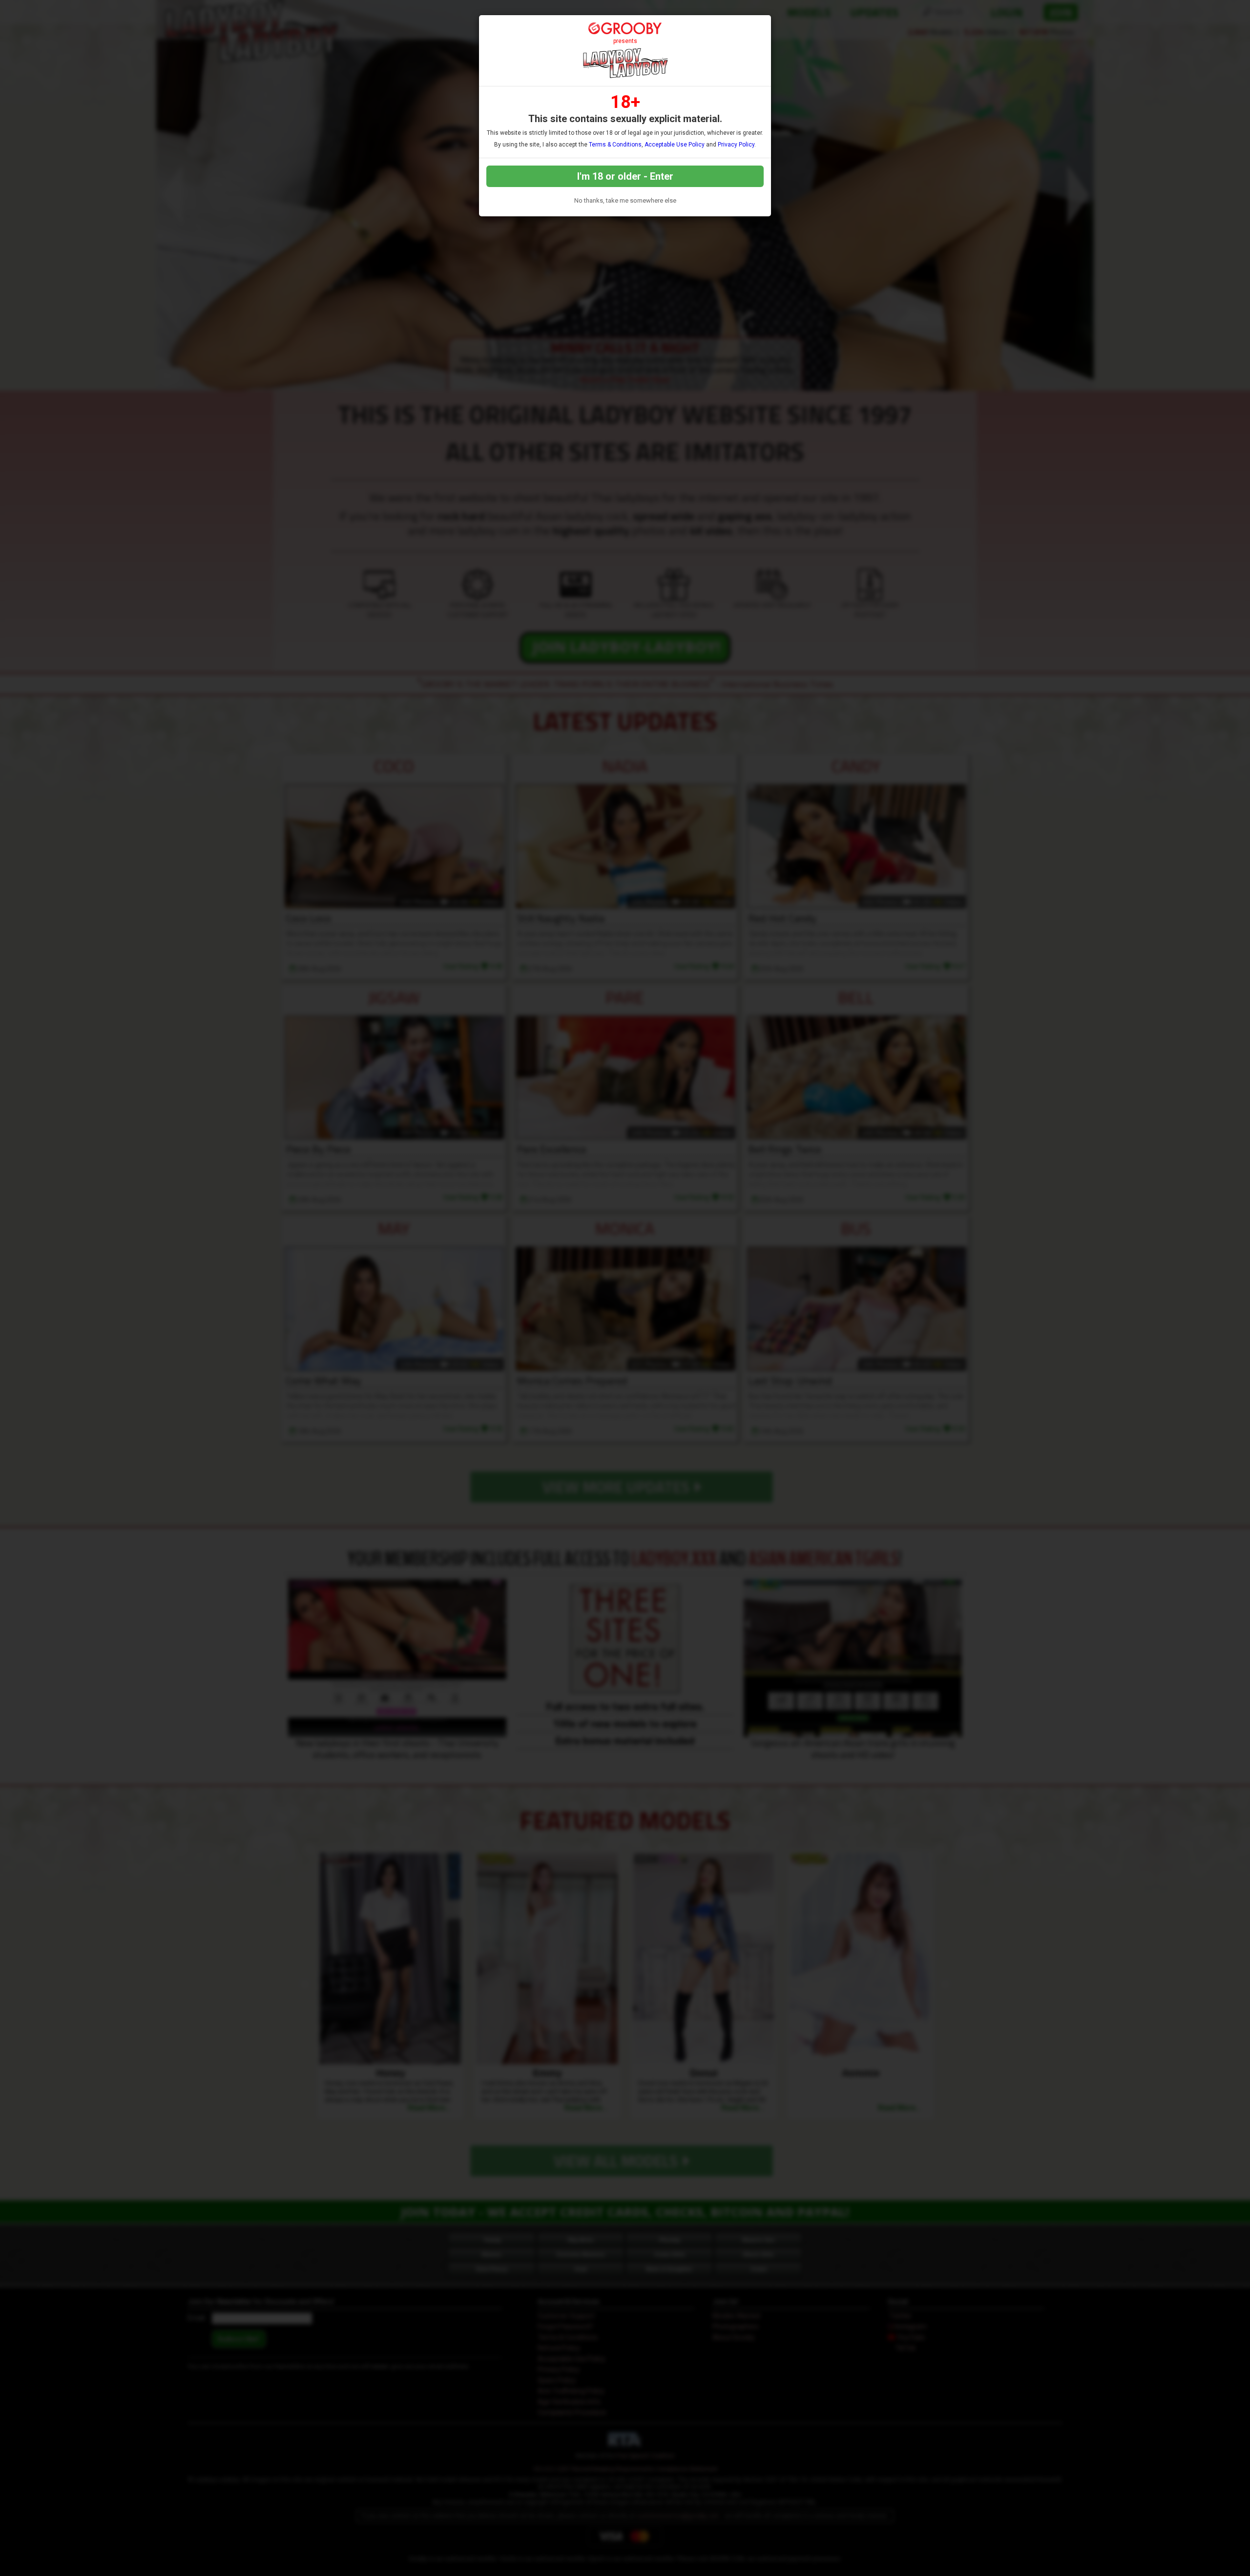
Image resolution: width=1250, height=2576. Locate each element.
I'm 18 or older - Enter (625, 176)
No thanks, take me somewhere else (625, 200)
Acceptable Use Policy (675, 145)
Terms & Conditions (615, 145)
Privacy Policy (736, 145)
